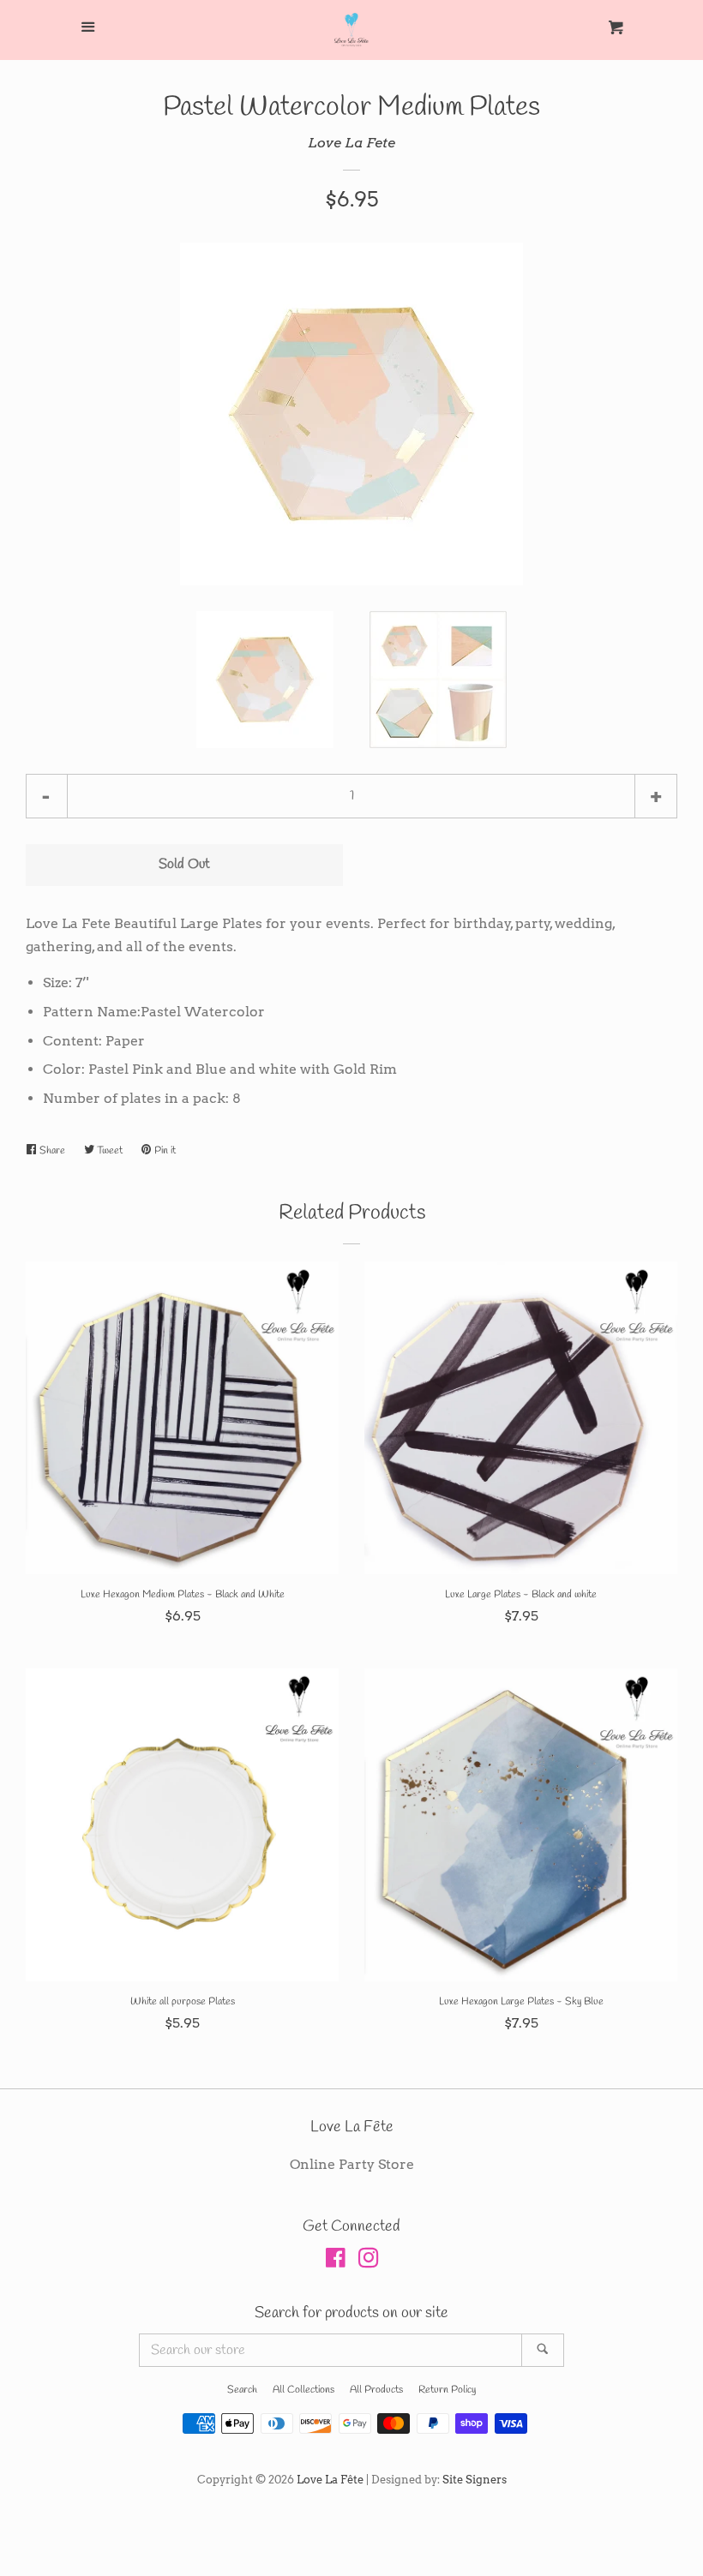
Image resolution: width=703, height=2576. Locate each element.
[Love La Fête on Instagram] (369, 2261)
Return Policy (447, 2390)
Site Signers (475, 2480)
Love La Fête (330, 2480)
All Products (376, 2390)
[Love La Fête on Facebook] (336, 2261)
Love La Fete (351, 143)
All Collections (303, 2390)
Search (242, 2390)
